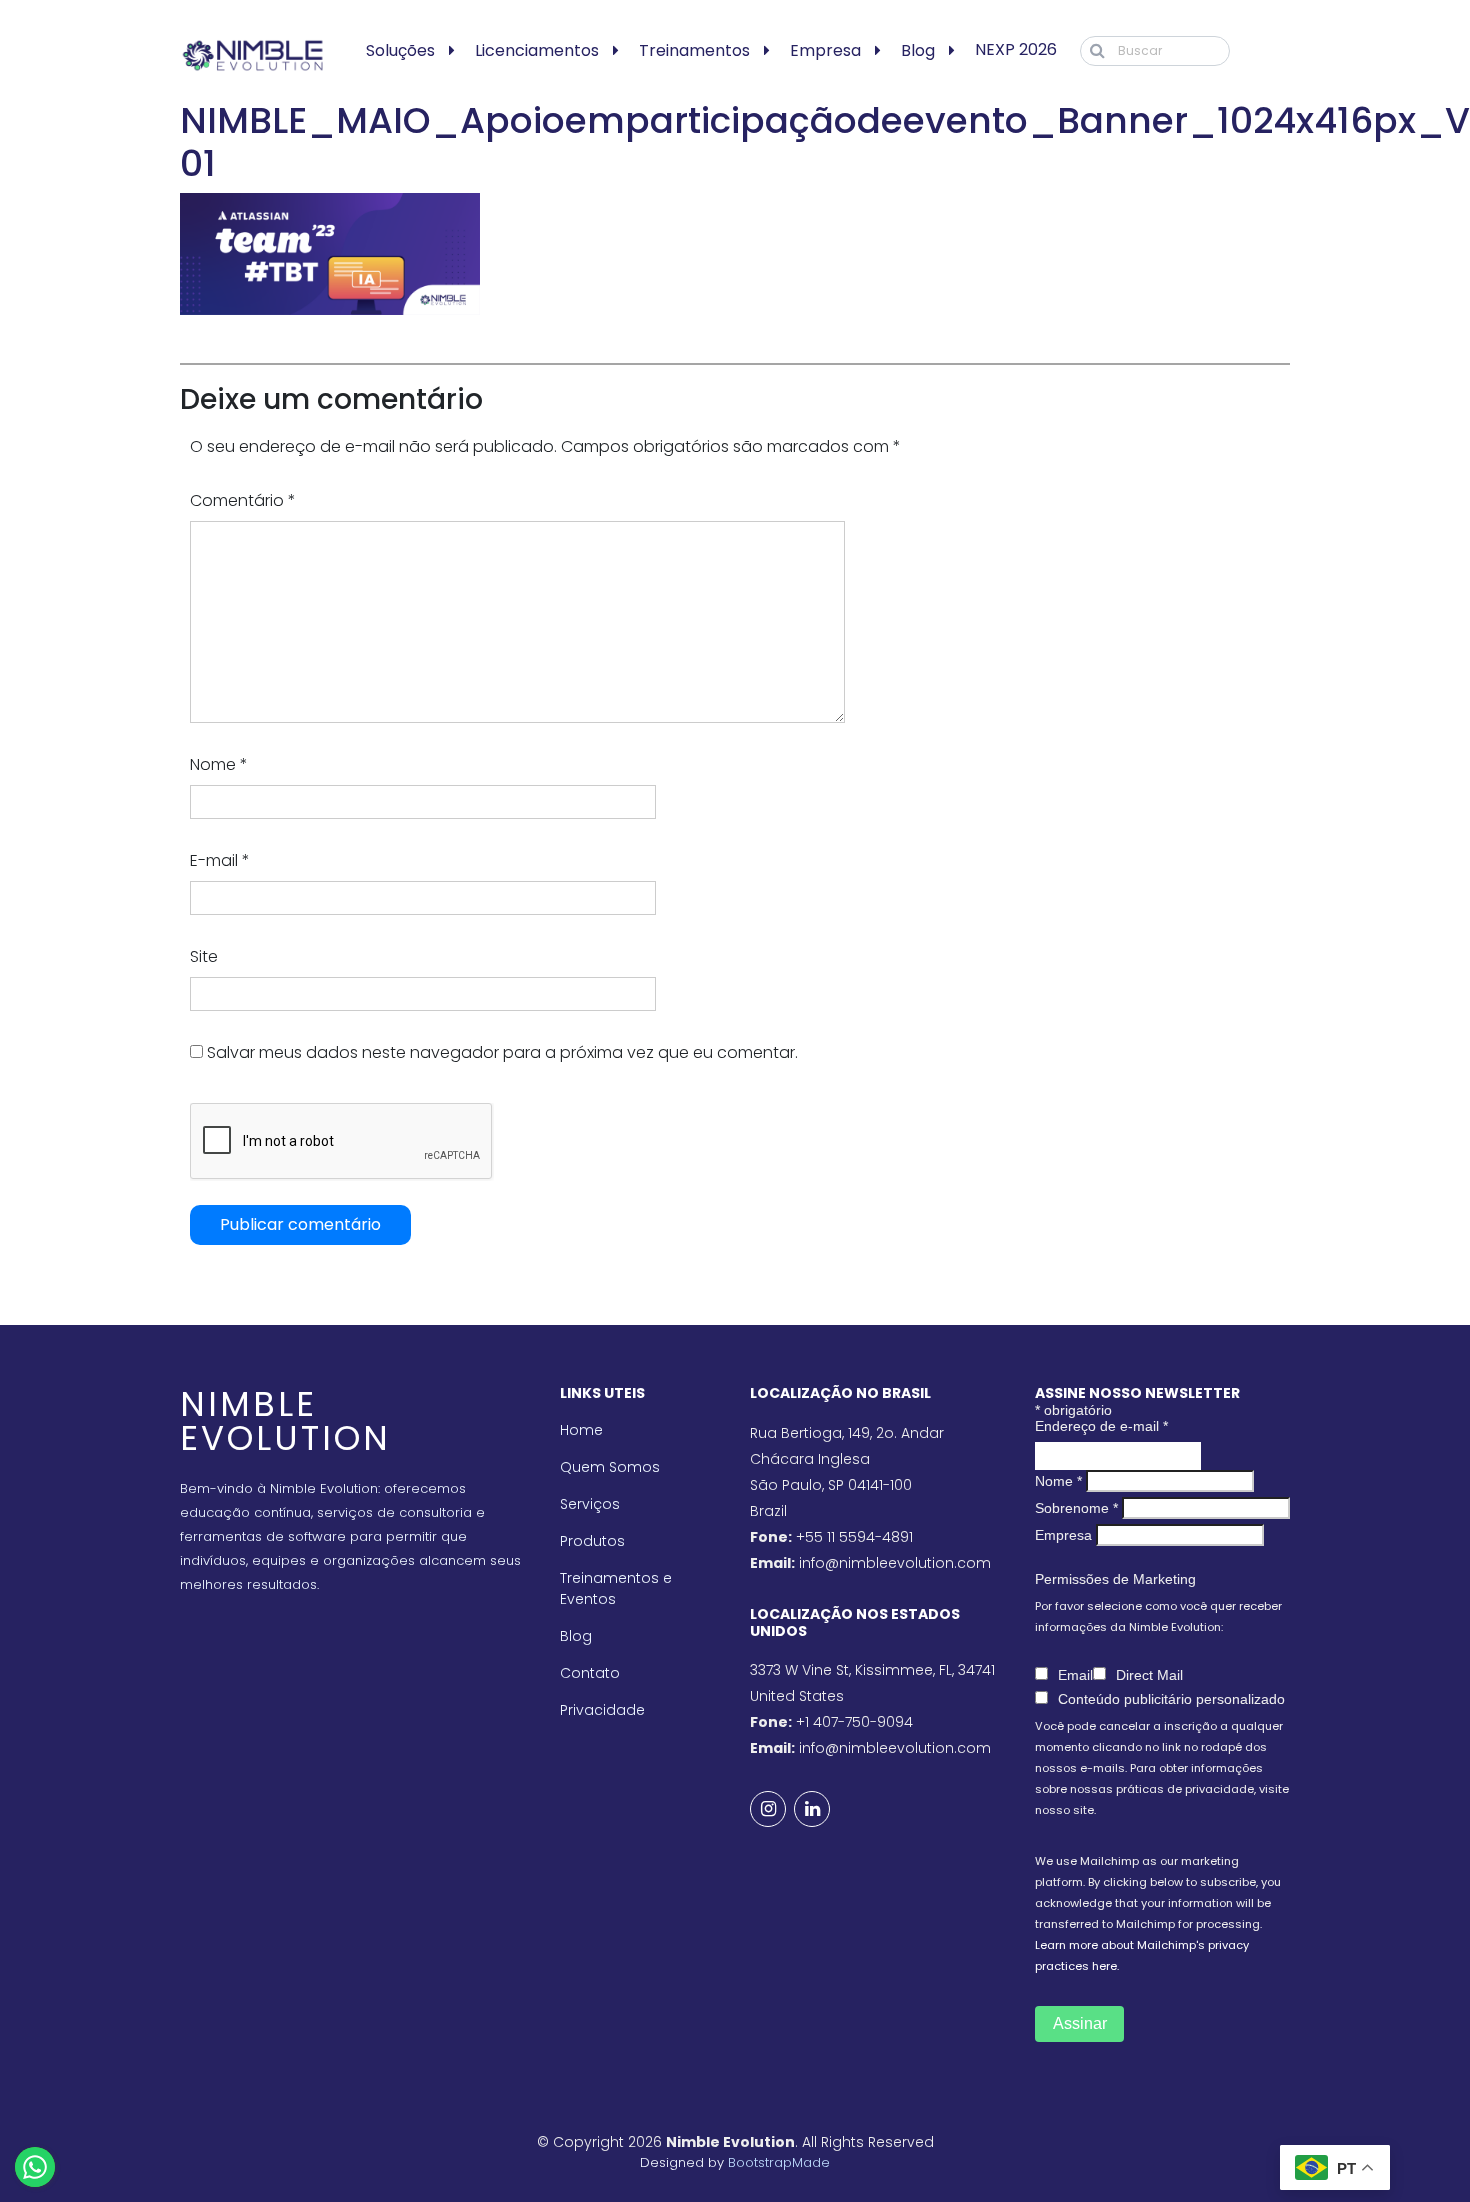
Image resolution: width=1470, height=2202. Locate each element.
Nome (219, 764)
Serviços (590, 1504)
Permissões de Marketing (1115, 1579)
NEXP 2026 (1016, 49)
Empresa (825, 50)
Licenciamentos (537, 50)
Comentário (243, 500)
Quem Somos (610, 1467)
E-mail (220, 860)
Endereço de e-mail (1101, 1426)
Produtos (592, 1541)
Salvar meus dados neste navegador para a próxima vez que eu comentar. (502, 1052)
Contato (590, 1673)
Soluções (400, 50)
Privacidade (602, 1710)
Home (581, 1430)
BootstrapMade (779, 2162)
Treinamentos (694, 50)
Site (204, 956)
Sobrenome (1076, 1508)
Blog (918, 50)
